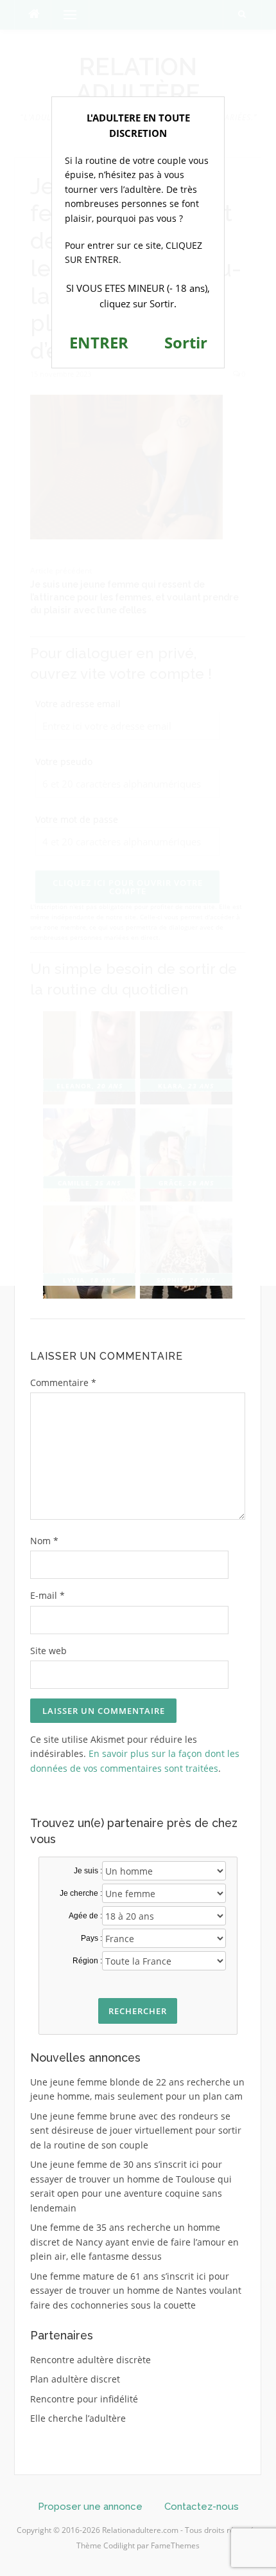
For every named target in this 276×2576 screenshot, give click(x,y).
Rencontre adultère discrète (91, 2360)
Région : (87, 1961)
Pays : (91, 1938)
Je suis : (88, 1871)
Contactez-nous (202, 2507)
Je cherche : (81, 1893)
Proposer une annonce (90, 2507)
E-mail (47, 1595)
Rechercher (138, 2011)
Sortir (186, 342)
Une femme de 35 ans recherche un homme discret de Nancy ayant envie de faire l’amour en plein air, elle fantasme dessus (134, 2242)
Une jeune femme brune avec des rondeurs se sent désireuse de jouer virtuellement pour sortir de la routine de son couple (136, 2130)
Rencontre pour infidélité (84, 2399)
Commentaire (63, 1383)
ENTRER (99, 342)
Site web (48, 1651)
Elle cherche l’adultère (78, 2418)
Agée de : (85, 1916)
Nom (44, 1541)
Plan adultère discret (75, 2379)
